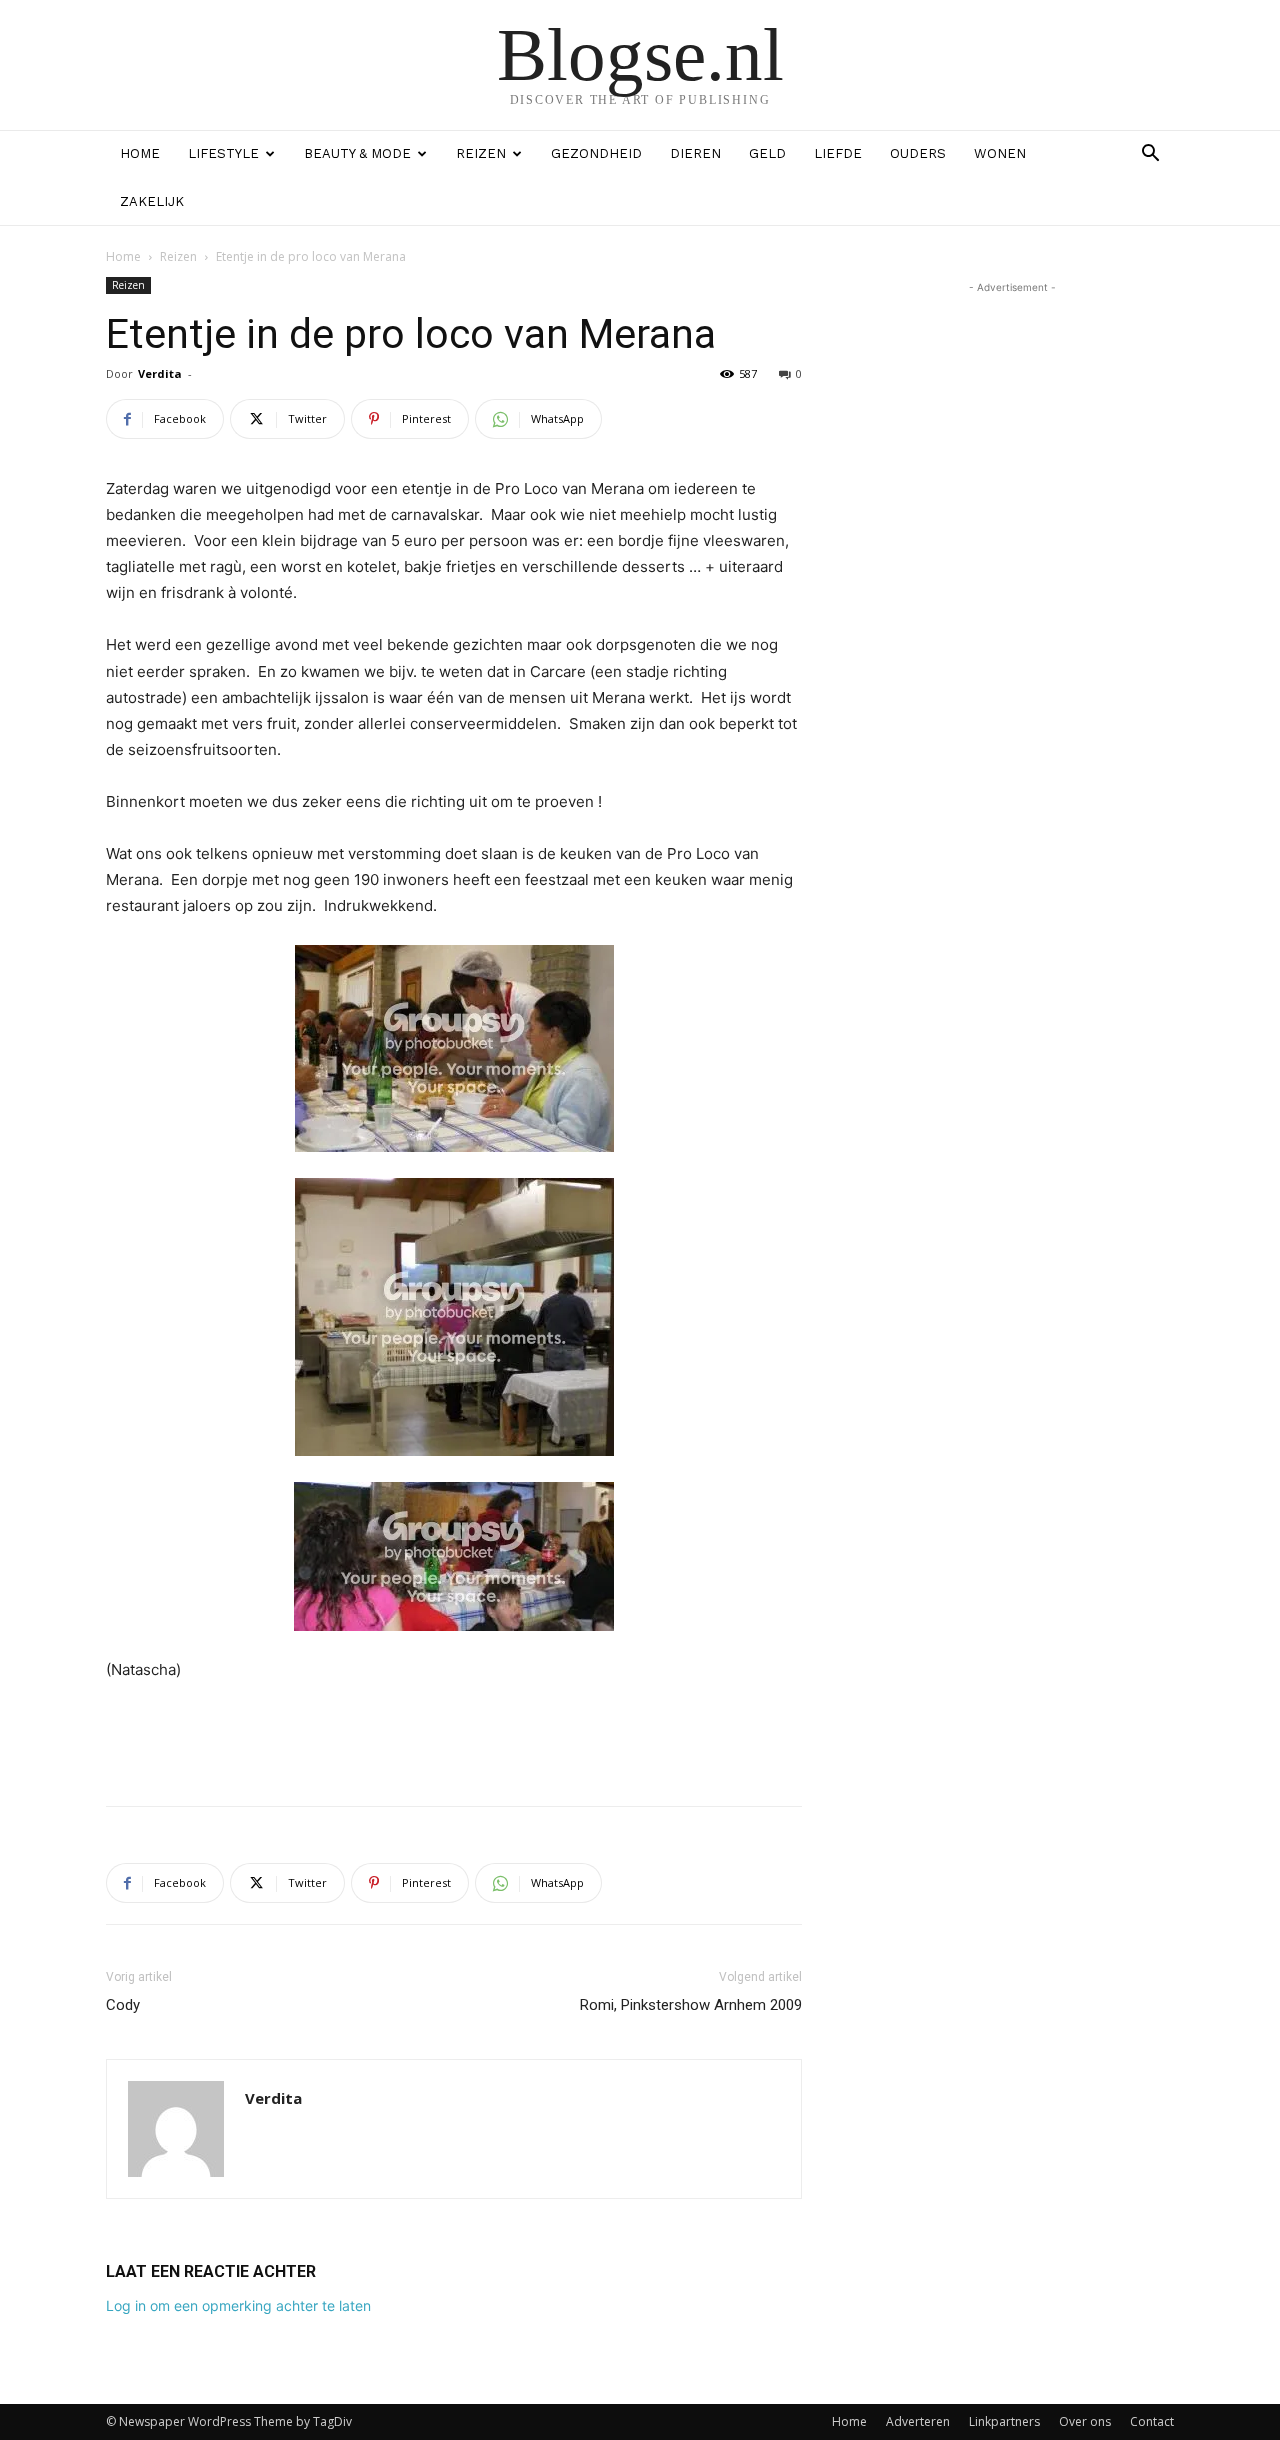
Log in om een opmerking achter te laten (238, 2305)
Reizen (481, 153)
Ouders (918, 153)
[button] (1150, 155)
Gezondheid (596, 153)
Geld (767, 153)
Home (140, 153)
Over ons (1085, 2421)
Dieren (695, 153)
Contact (1152, 2421)
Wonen (1000, 153)
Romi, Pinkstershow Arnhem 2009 (691, 2005)
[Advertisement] (454, 1739)
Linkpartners (1004, 2421)
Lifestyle (223, 153)
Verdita (160, 373)
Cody (123, 2005)
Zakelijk (152, 201)
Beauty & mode (357, 153)
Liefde (838, 153)
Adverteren (918, 2421)
